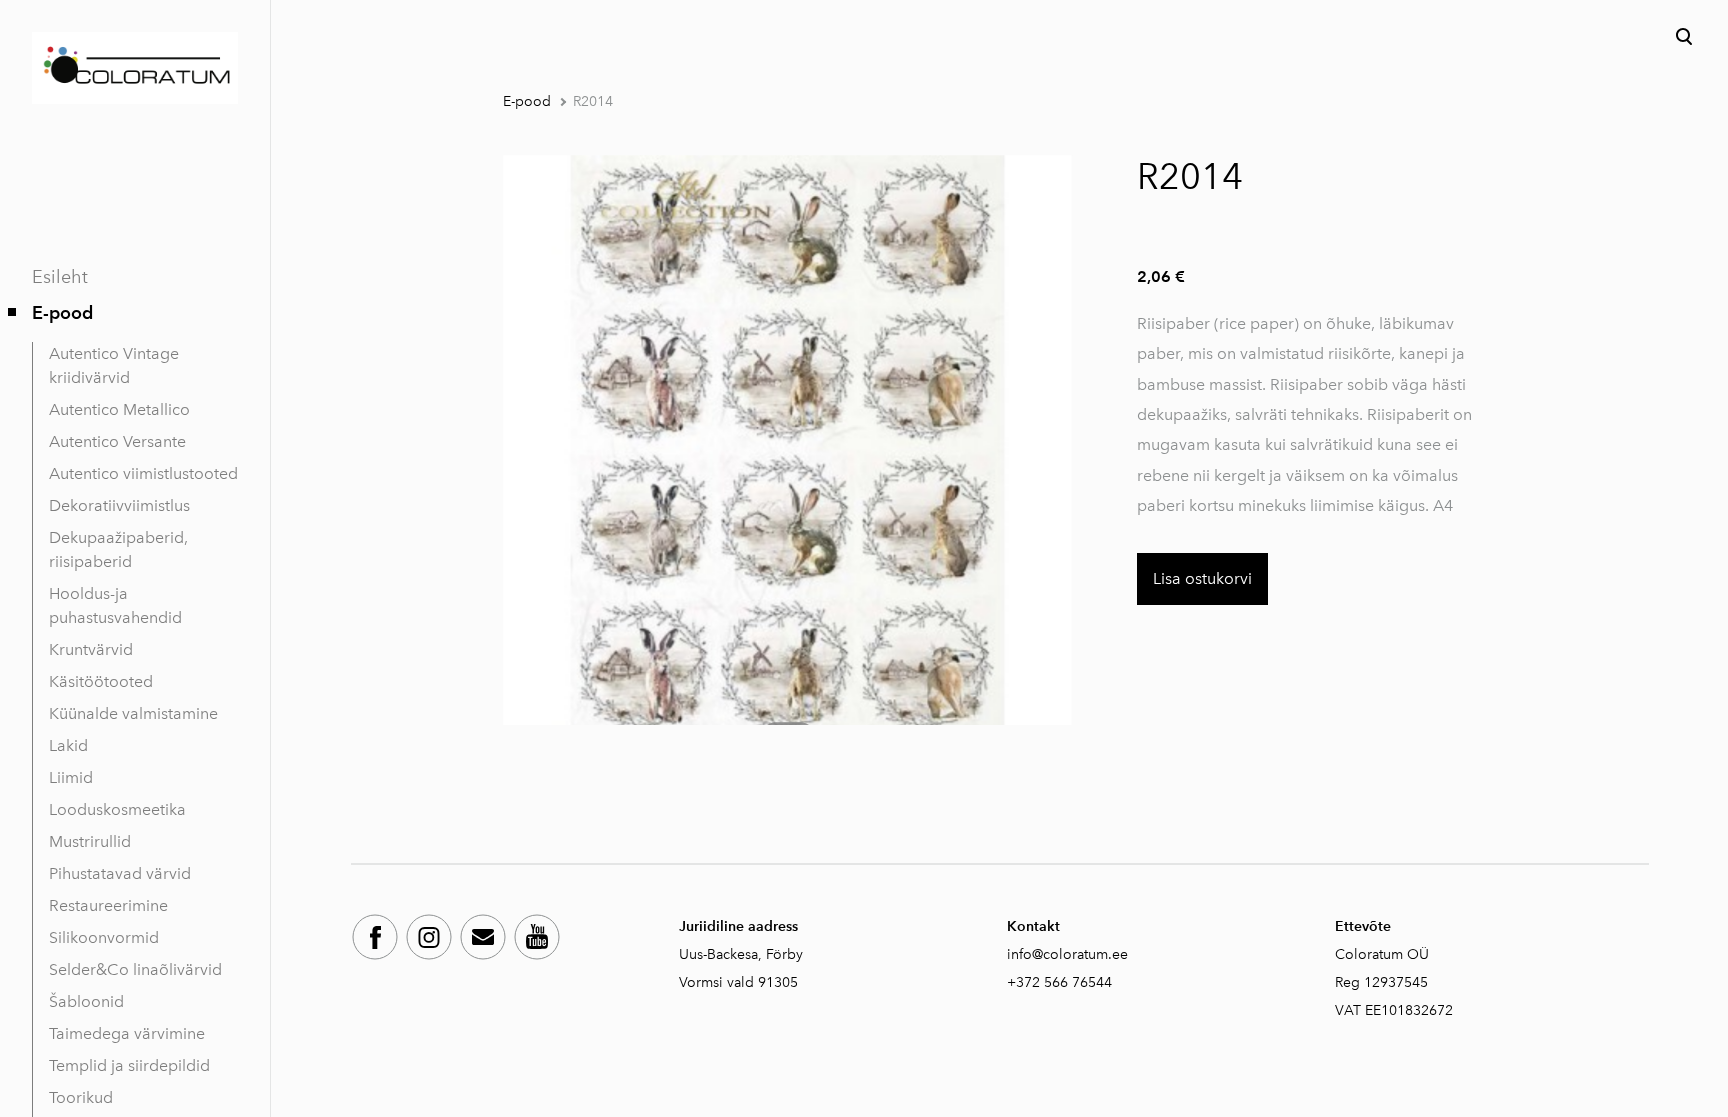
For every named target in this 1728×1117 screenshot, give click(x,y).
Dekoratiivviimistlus (119, 505)
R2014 (593, 101)
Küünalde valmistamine (133, 713)
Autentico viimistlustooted (143, 473)
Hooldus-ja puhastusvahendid (115, 605)
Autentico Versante (117, 441)
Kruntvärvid (91, 649)
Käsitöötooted (101, 681)
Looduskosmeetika (117, 809)
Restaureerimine (108, 905)
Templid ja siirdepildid (129, 1065)
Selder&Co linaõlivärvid (135, 969)
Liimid (71, 777)
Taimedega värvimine (127, 1033)
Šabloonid (86, 1001)
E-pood (62, 312)
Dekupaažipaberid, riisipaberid (118, 549)
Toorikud (81, 1097)
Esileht (60, 277)
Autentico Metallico (119, 409)
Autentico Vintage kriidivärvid (114, 365)
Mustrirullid (90, 841)
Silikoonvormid (104, 937)
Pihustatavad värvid (120, 873)
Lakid (68, 745)
